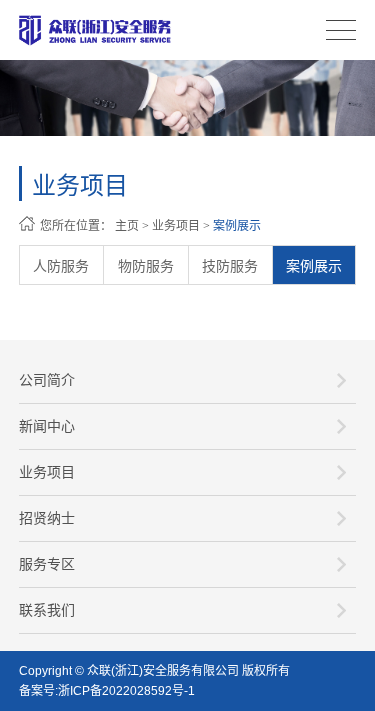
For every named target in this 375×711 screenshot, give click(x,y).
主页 (127, 226)
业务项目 (176, 226)
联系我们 (47, 610)
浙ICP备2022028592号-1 (126, 691)
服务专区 (47, 564)
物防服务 (146, 266)
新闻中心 (47, 426)
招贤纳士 (47, 518)
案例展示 (237, 226)
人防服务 (61, 266)
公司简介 (47, 380)
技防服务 (230, 266)
